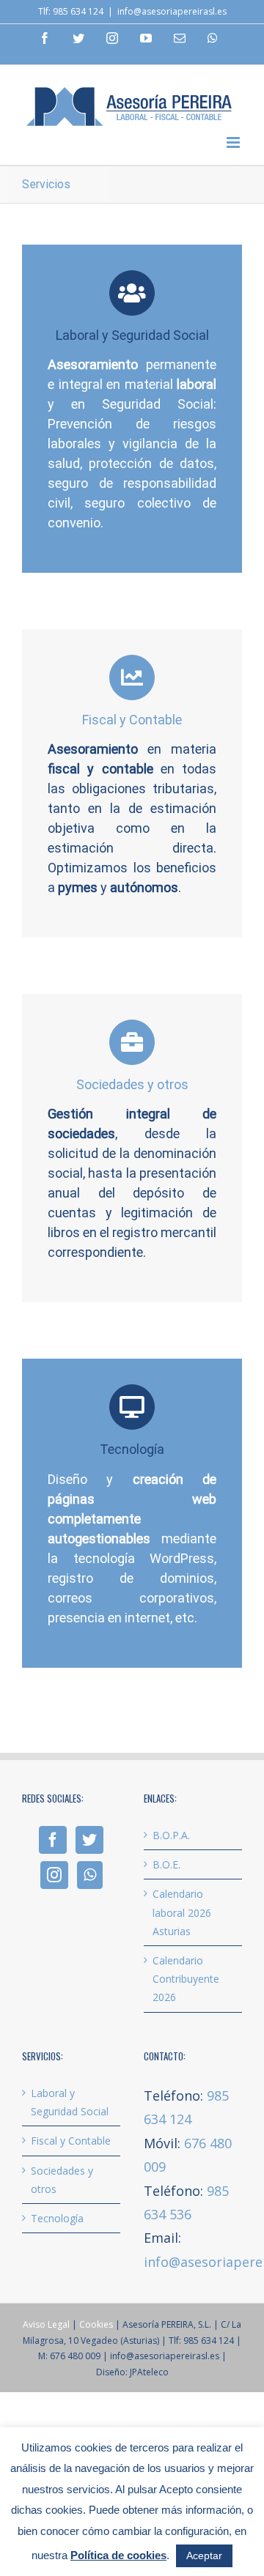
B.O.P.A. (171, 1835)
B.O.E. (166, 1864)
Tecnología (57, 2218)
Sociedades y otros (62, 2180)
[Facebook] (53, 1840)
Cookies (96, 2324)
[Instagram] (54, 1875)
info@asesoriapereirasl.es (172, 11)
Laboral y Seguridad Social (70, 2102)
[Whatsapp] (90, 1875)
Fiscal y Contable (71, 2141)
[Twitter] (89, 1840)
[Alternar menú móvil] (234, 142)
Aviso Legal (46, 2324)
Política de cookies (118, 2555)
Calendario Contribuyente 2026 (186, 1979)
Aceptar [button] (204, 2555)
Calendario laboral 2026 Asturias (182, 1912)
